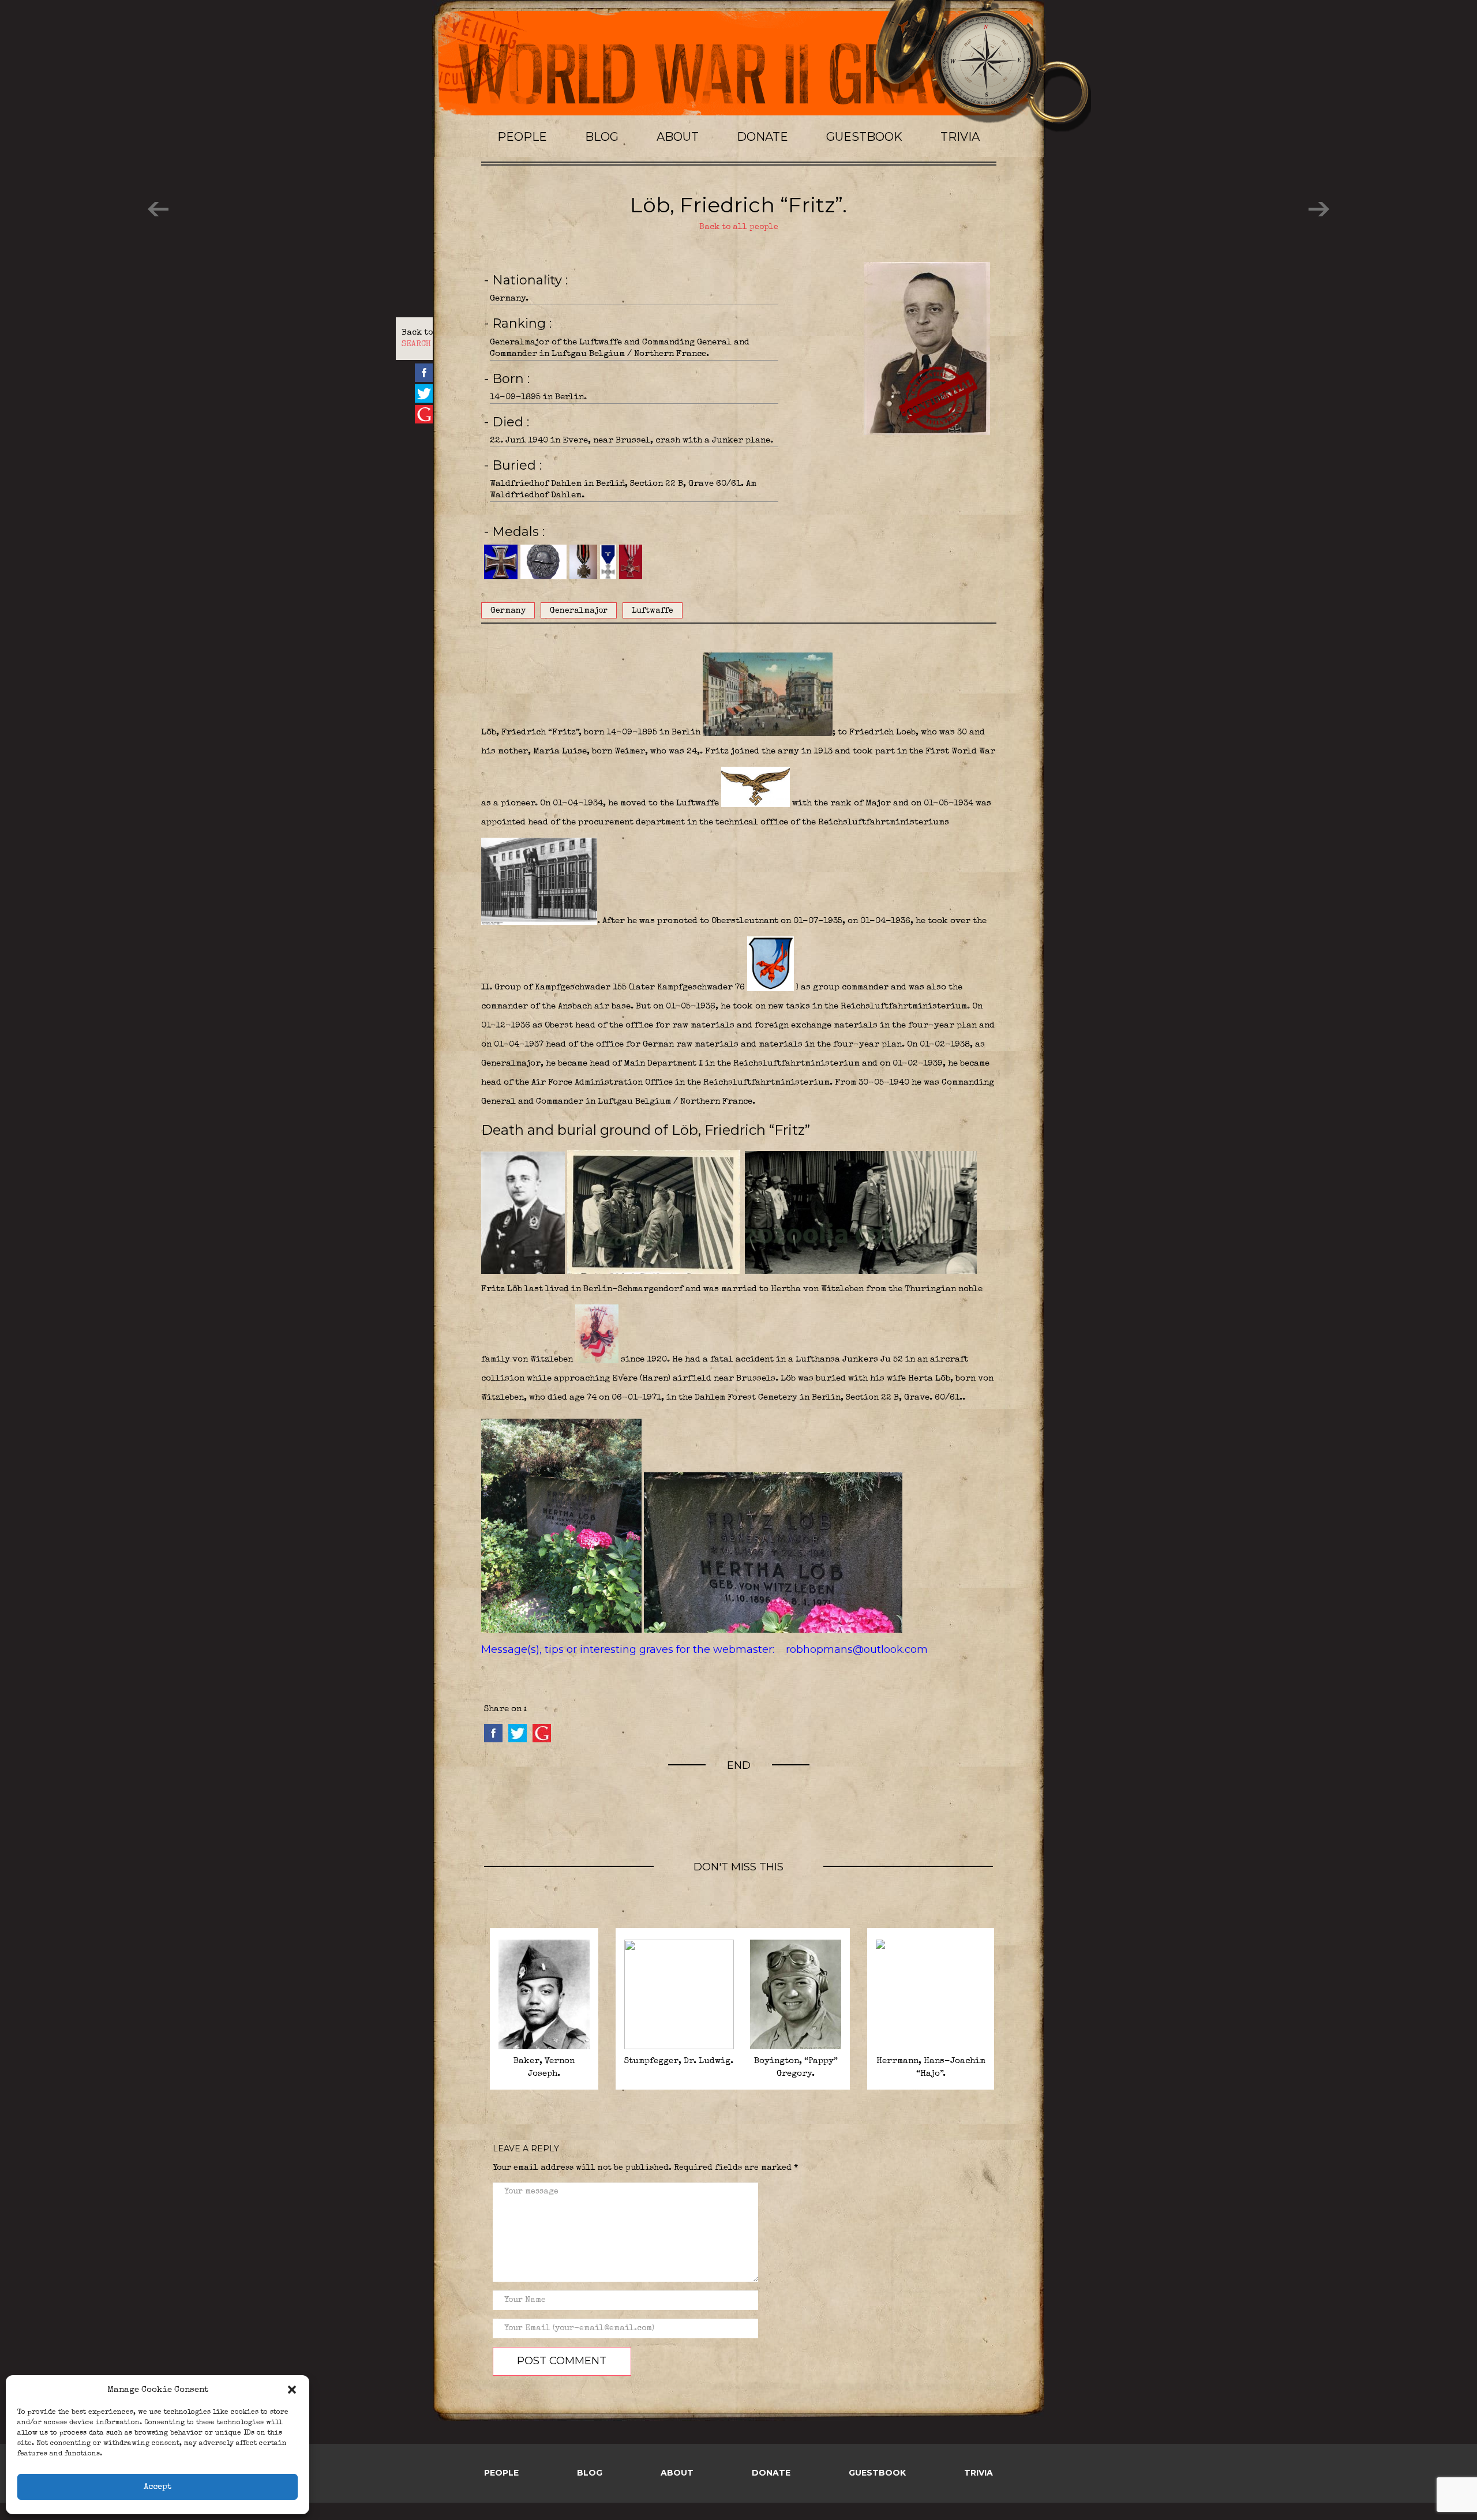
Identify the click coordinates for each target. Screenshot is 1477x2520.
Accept (158, 2487)
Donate (762, 137)
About (678, 137)
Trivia (960, 137)
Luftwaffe (653, 611)
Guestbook (864, 137)
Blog (602, 137)
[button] (292, 2390)
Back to (417, 339)
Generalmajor (579, 611)
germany (508, 611)
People (522, 137)
